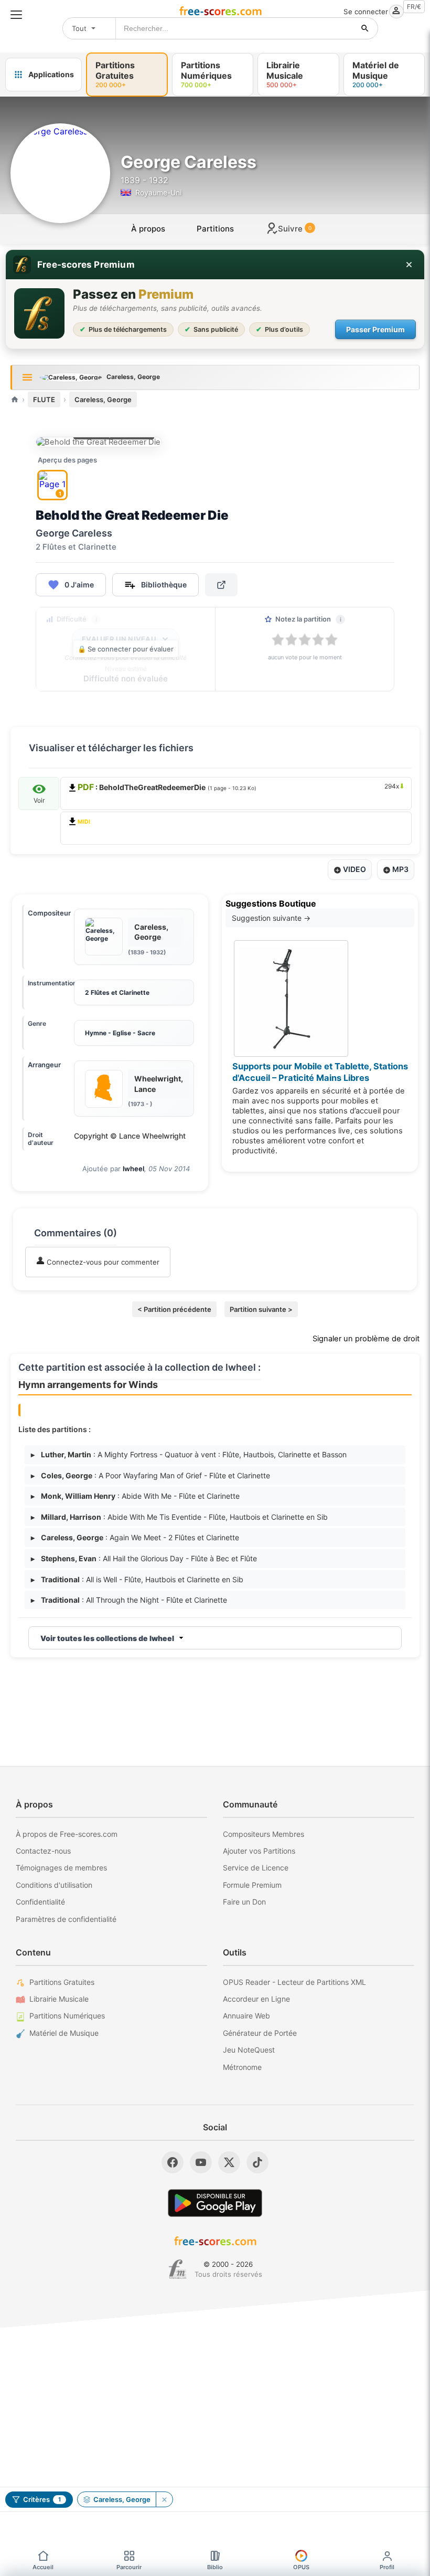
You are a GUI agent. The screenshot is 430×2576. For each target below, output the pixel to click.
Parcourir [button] (129, 2567)
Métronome (242, 2067)
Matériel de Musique (64, 2033)
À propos (148, 229)
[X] (229, 2162)
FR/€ (414, 7)
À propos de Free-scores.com (67, 1834)
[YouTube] (201, 2162)
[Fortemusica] (178, 2269)
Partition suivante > (261, 1309)
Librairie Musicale (59, 1999)
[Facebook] (173, 2162)
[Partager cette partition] (221, 585)
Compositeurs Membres (264, 1834)
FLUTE (44, 399)
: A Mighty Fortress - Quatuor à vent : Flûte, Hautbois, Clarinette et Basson (189, 1454)
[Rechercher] (365, 28)
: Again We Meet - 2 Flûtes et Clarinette (135, 1537)
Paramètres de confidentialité (66, 1919)
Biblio (215, 2567)
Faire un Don (244, 1902)
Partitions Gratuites (62, 1982)
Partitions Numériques (67, 2016)
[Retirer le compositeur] (164, 2499)
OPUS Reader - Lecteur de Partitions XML (294, 1982)
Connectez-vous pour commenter (102, 1262)
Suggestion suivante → (271, 918)
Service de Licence (256, 1868)
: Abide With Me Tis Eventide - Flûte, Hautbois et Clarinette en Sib (179, 1517)
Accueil (43, 2567)
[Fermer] (409, 265)
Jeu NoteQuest (249, 2050)
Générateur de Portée (260, 2033)
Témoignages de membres (61, 1868)
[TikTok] (257, 2162)
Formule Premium (252, 1885)
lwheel (133, 1169)
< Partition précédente (174, 1309)
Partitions (215, 229)
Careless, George (103, 399)
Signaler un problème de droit (366, 1339)
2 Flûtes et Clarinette (117, 992)
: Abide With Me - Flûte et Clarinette (135, 1496)
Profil (387, 2567)
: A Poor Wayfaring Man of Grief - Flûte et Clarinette (150, 1475)
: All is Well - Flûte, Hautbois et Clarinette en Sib (137, 1579)
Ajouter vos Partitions (259, 1851)
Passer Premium (375, 329)
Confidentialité (40, 1902)
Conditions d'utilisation (54, 1885)
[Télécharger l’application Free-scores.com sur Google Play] (215, 2203)
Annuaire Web (246, 2016)
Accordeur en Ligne (256, 1999)
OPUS (301, 2567)
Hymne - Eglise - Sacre (120, 1033)
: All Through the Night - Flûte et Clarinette (129, 1600)
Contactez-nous (43, 1851)
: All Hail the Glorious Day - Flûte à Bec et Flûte (144, 1558)
